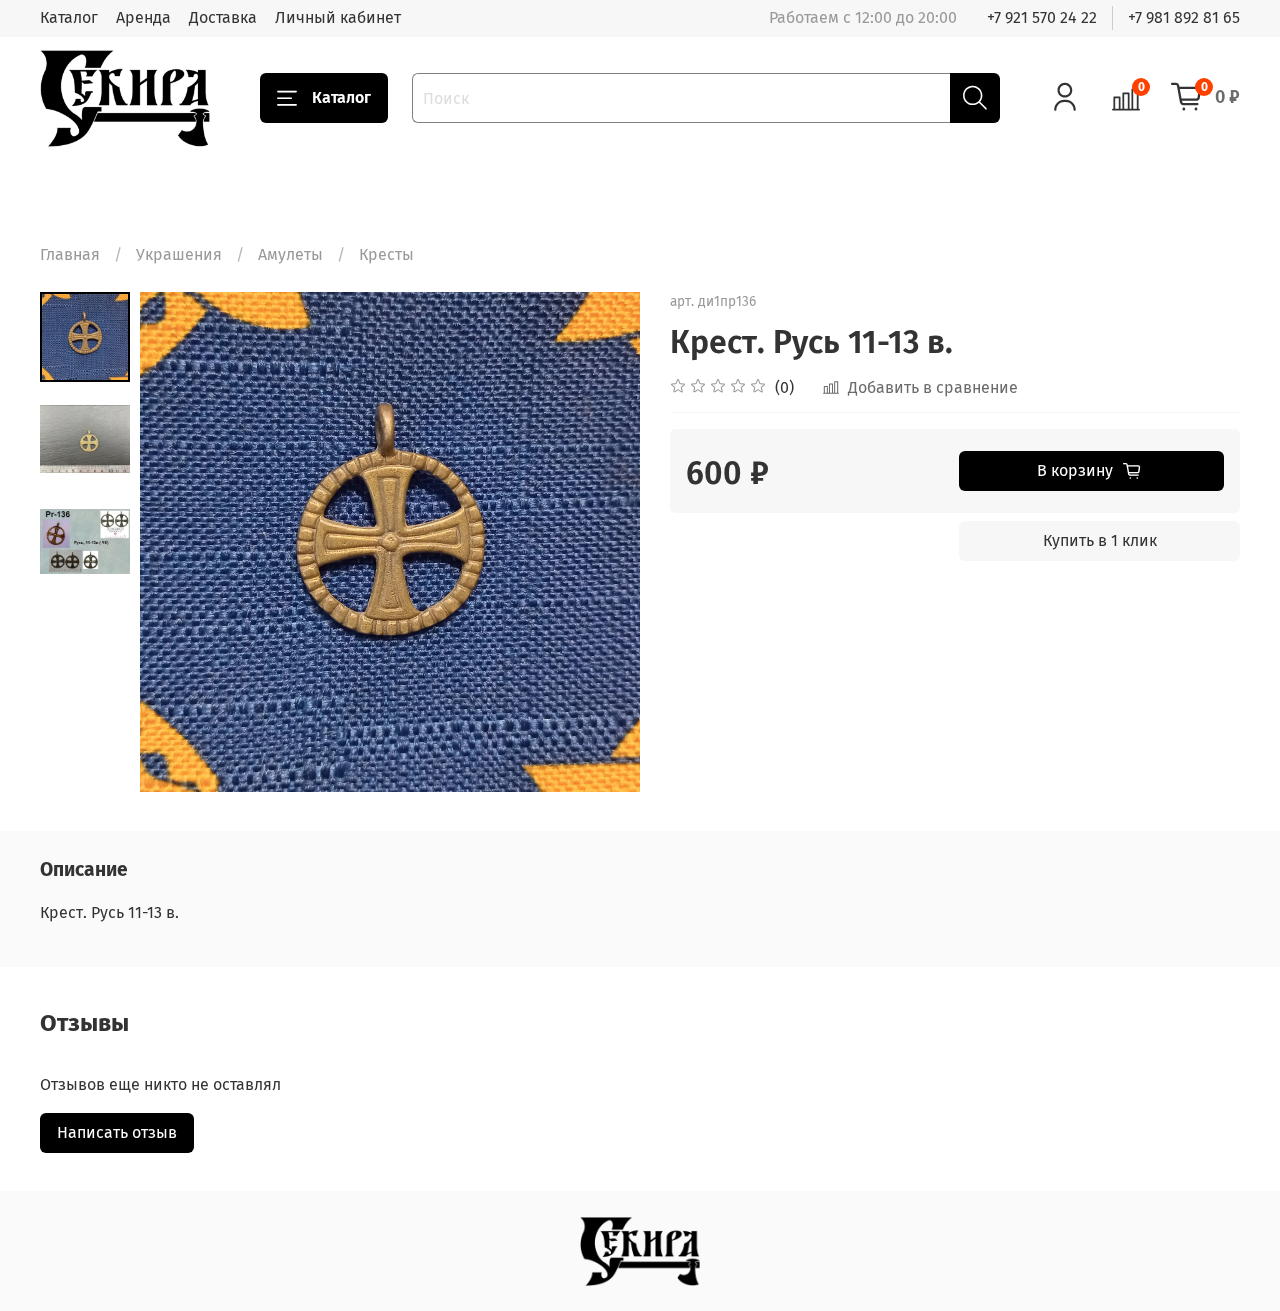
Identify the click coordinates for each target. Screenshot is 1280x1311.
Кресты (386, 254)
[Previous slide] (180, 542)
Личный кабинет (338, 17)
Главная (70, 254)
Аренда (143, 17)
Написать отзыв (117, 1132)
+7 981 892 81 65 (1184, 17)
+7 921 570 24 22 (1042, 17)
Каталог (69, 17)
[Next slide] (600, 542)
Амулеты (290, 254)
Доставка (223, 17)
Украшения (179, 254)
